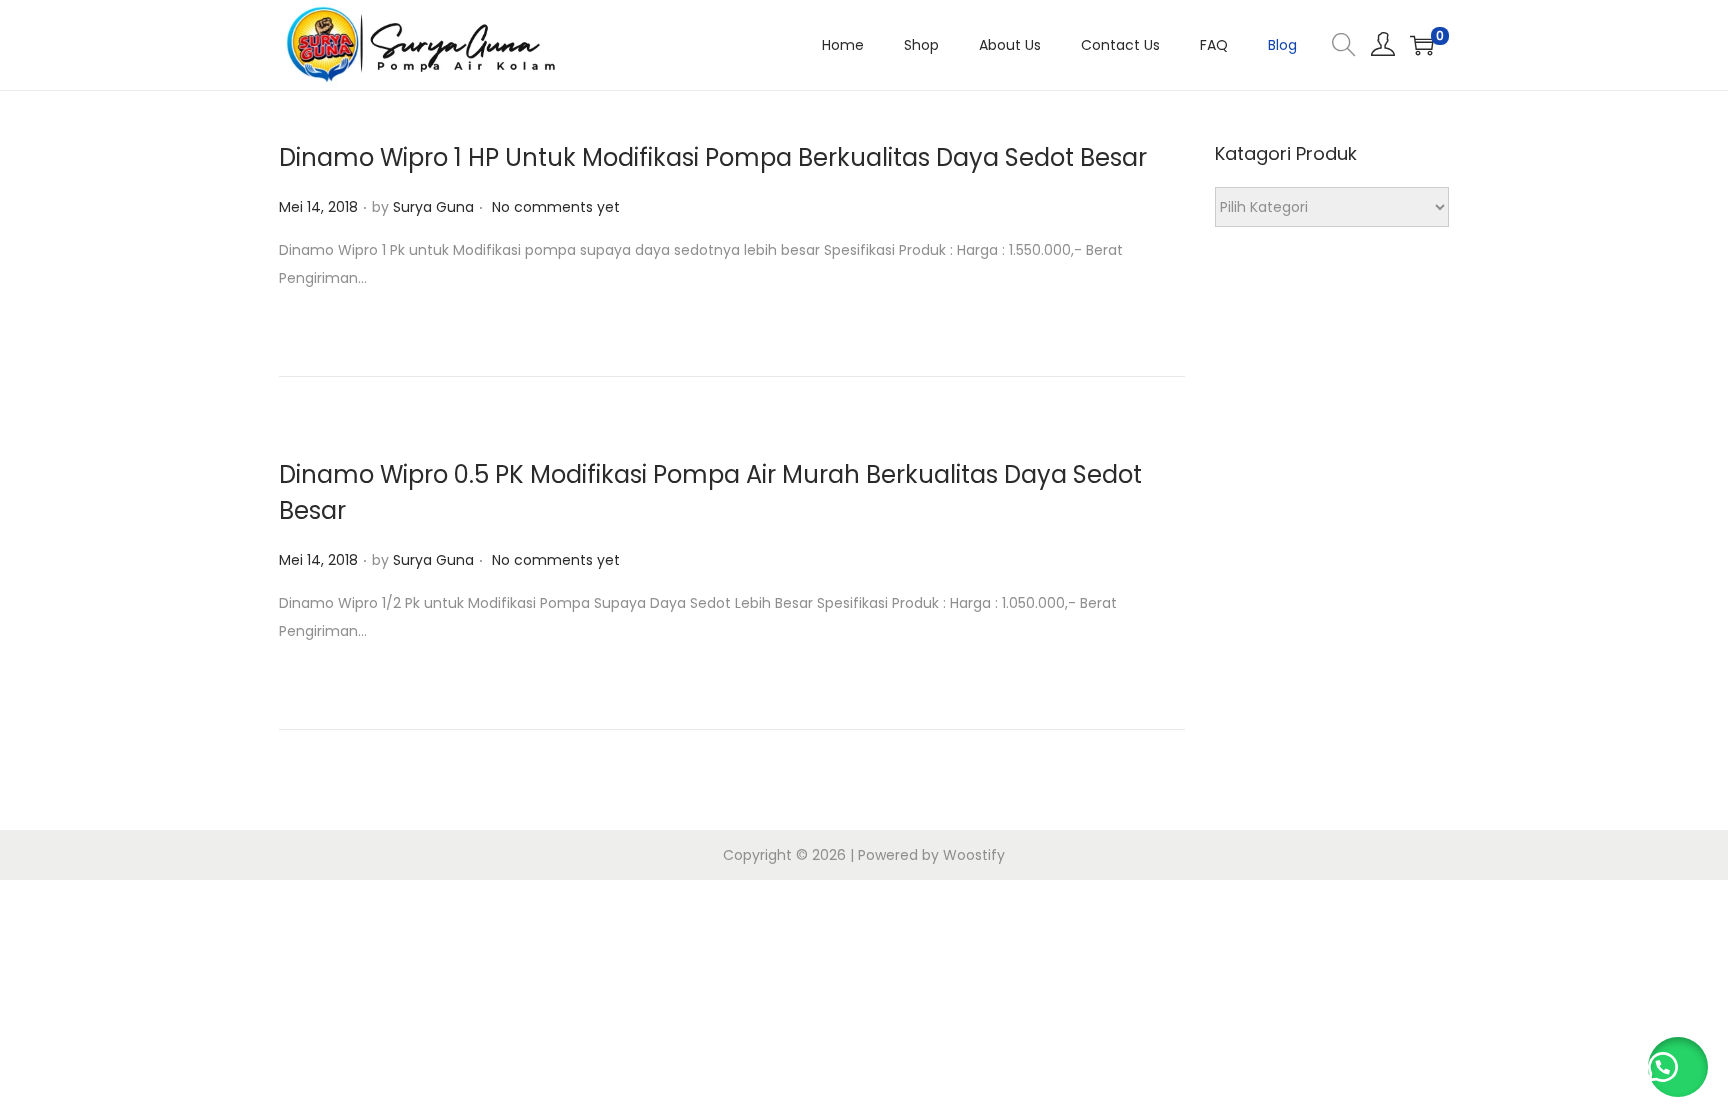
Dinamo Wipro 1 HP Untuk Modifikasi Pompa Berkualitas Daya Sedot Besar (713, 157)
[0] (1422, 45)
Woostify (974, 855)
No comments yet (556, 207)
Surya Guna (433, 207)
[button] (1678, 1067)
